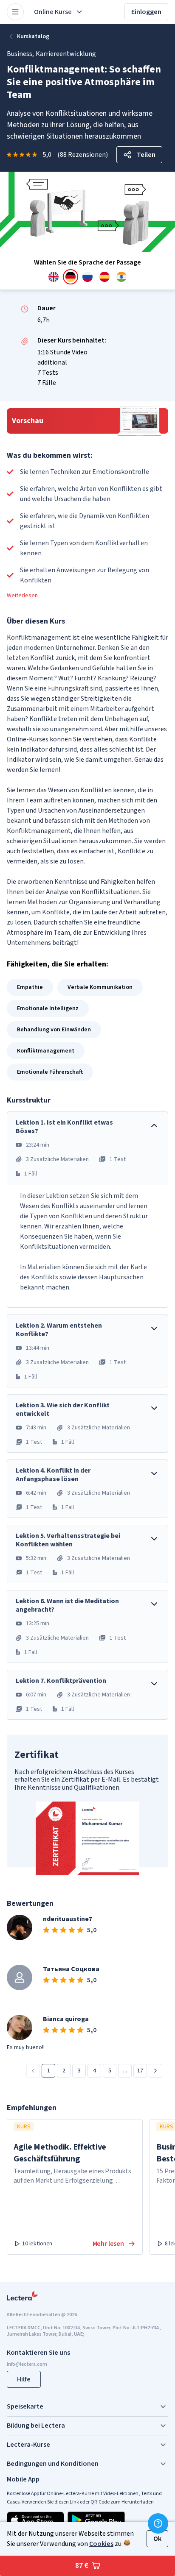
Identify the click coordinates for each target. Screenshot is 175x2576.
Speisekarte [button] (25, 2406)
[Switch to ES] (104, 277)
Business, (20, 54)
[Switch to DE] (71, 277)
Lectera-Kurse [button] (28, 2445)
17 (140, 2071)
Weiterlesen (22, 596)
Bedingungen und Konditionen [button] (53, 2464)
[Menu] (15, 12)
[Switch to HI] (121, 277)
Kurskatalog (33, 36)
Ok (157, 2539)
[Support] (158, 2523)
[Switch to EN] (54, 277)
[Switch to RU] (87, 277)
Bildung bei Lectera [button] (36, 2426)
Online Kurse (53, 12)
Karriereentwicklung (66, 54)
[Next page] (155, 2071)
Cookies (101, 2544)
